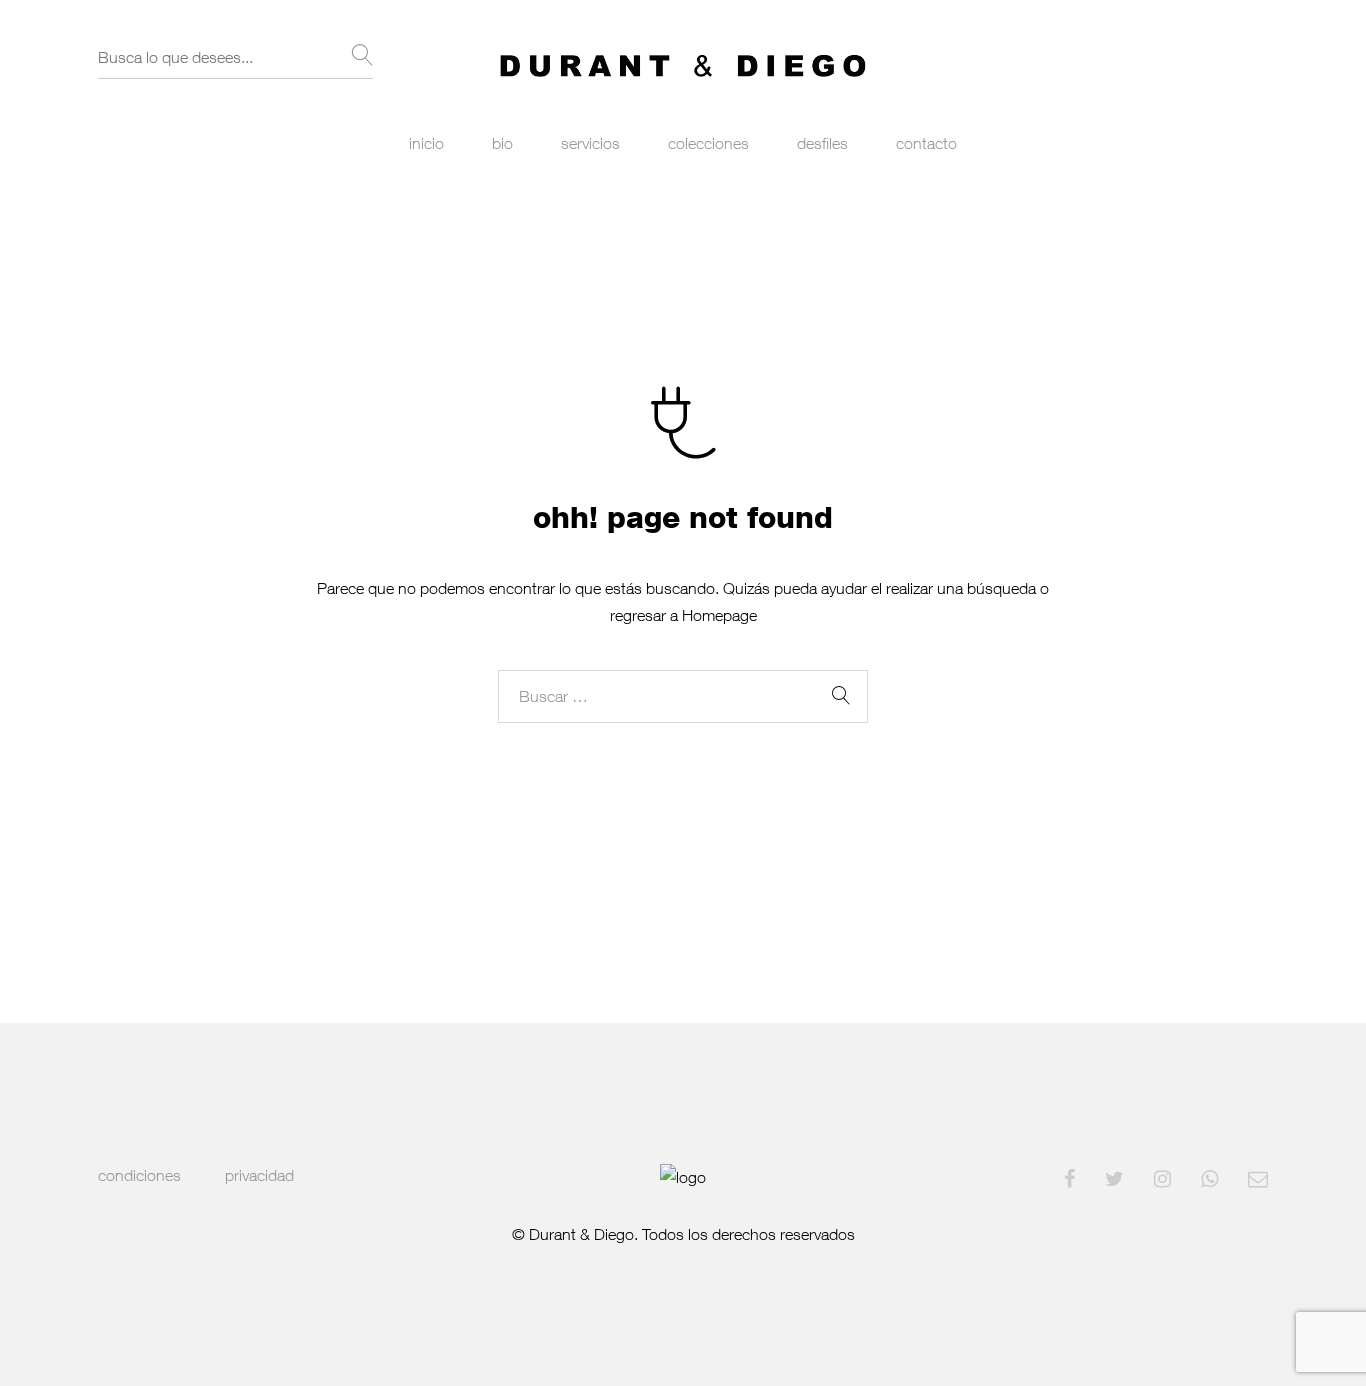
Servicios (590, 143)
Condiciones (139, 1175)
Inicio (426, 143)
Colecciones (708, 143)
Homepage (719, 615)
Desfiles (822, 143)
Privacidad (259, 1175)
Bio (502, 143)
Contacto (926, 143)
